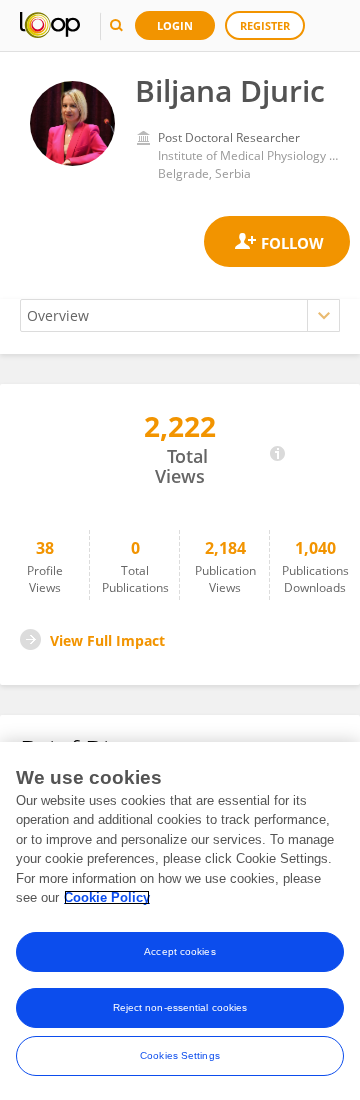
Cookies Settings (180, 1055)
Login (175, 25)
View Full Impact (107, 640)
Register (265, 25)
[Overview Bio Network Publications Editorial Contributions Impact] (180, 315)
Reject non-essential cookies (180, 1007)
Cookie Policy (107, 897)
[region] (180, 921)
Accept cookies (179, 951)
